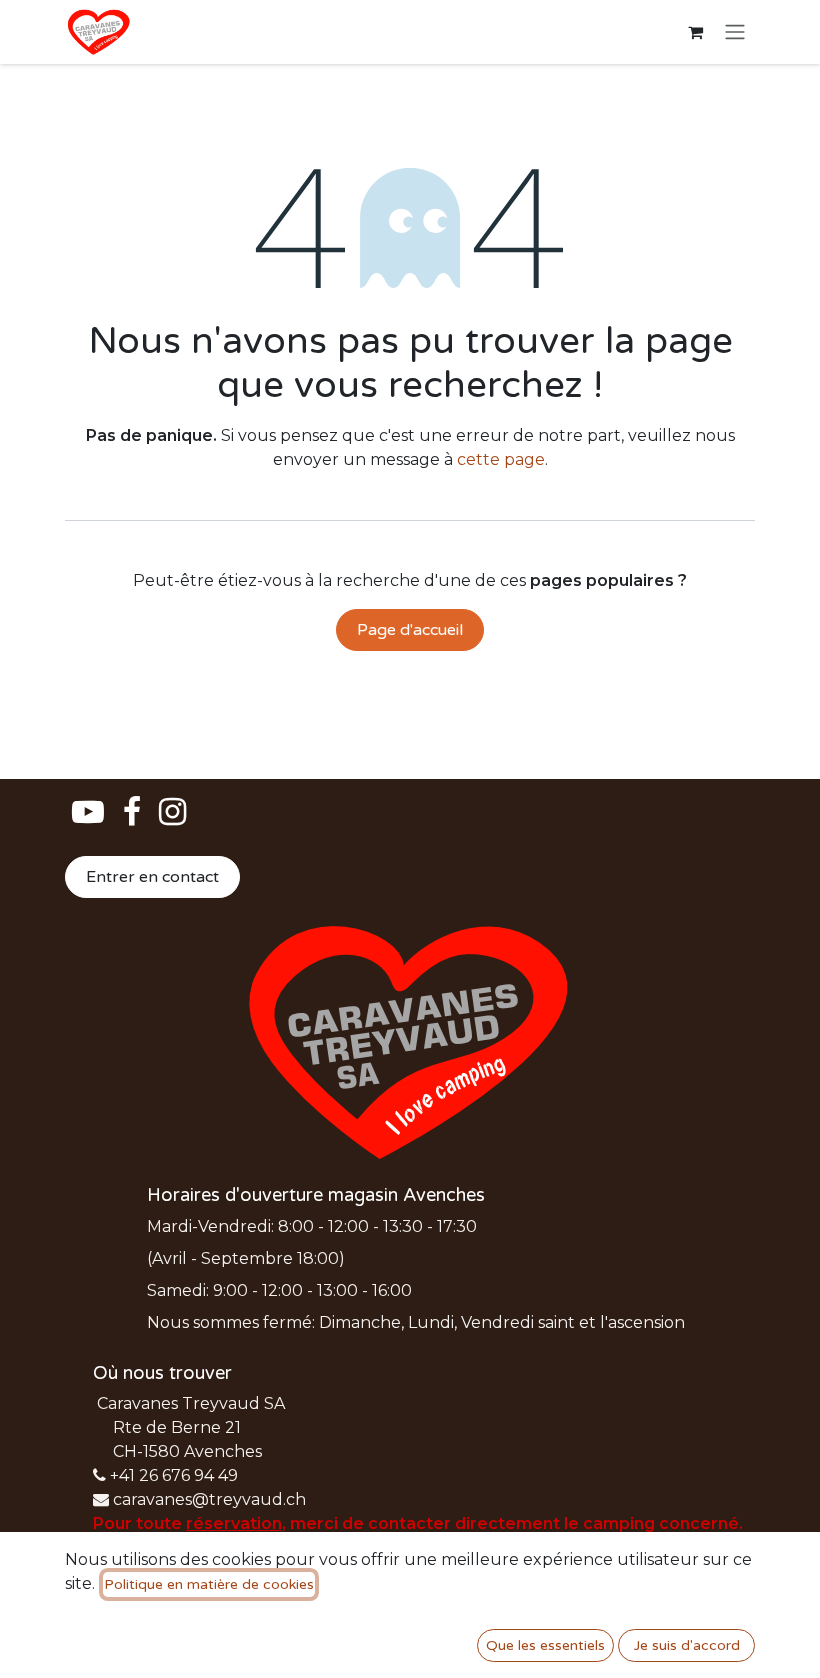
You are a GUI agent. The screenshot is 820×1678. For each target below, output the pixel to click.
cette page (501, 459)
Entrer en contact (152, 877)
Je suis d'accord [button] (687, 1645)
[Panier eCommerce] (695, 32)
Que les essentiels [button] (545, 1645)
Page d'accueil (410, 630)
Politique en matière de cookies (209, 1584)
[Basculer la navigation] (735, 32)
